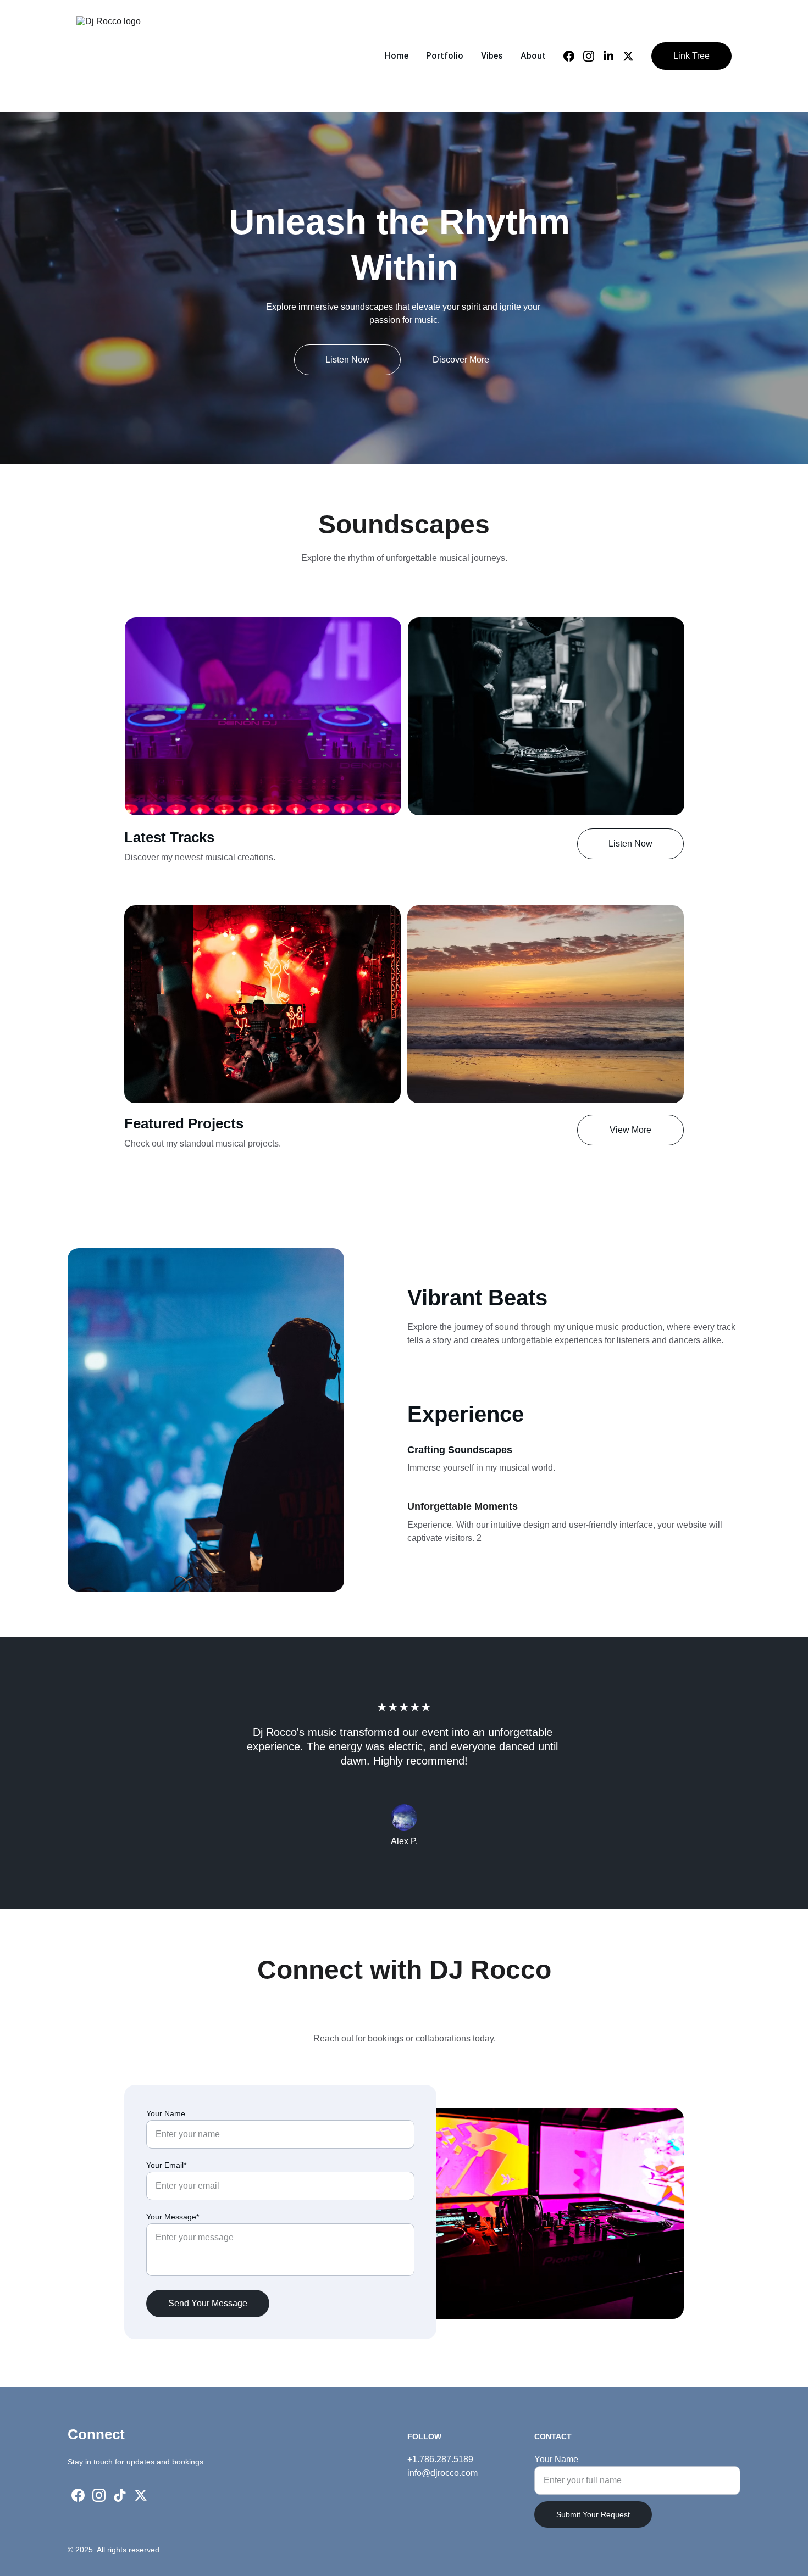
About (533, 56)
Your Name (166, 2113)
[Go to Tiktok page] (120, 2495)
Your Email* (166, 2165)
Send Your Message (208, 2303)
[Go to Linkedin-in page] (613, 56)
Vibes (492, 56)
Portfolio (445, 56)
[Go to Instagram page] (593, 56)
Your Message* (173, 2217)
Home (397, 56)
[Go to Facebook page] (573, 56)
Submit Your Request (593, 2514)
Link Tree (691, 56)
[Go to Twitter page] (628, 56)
